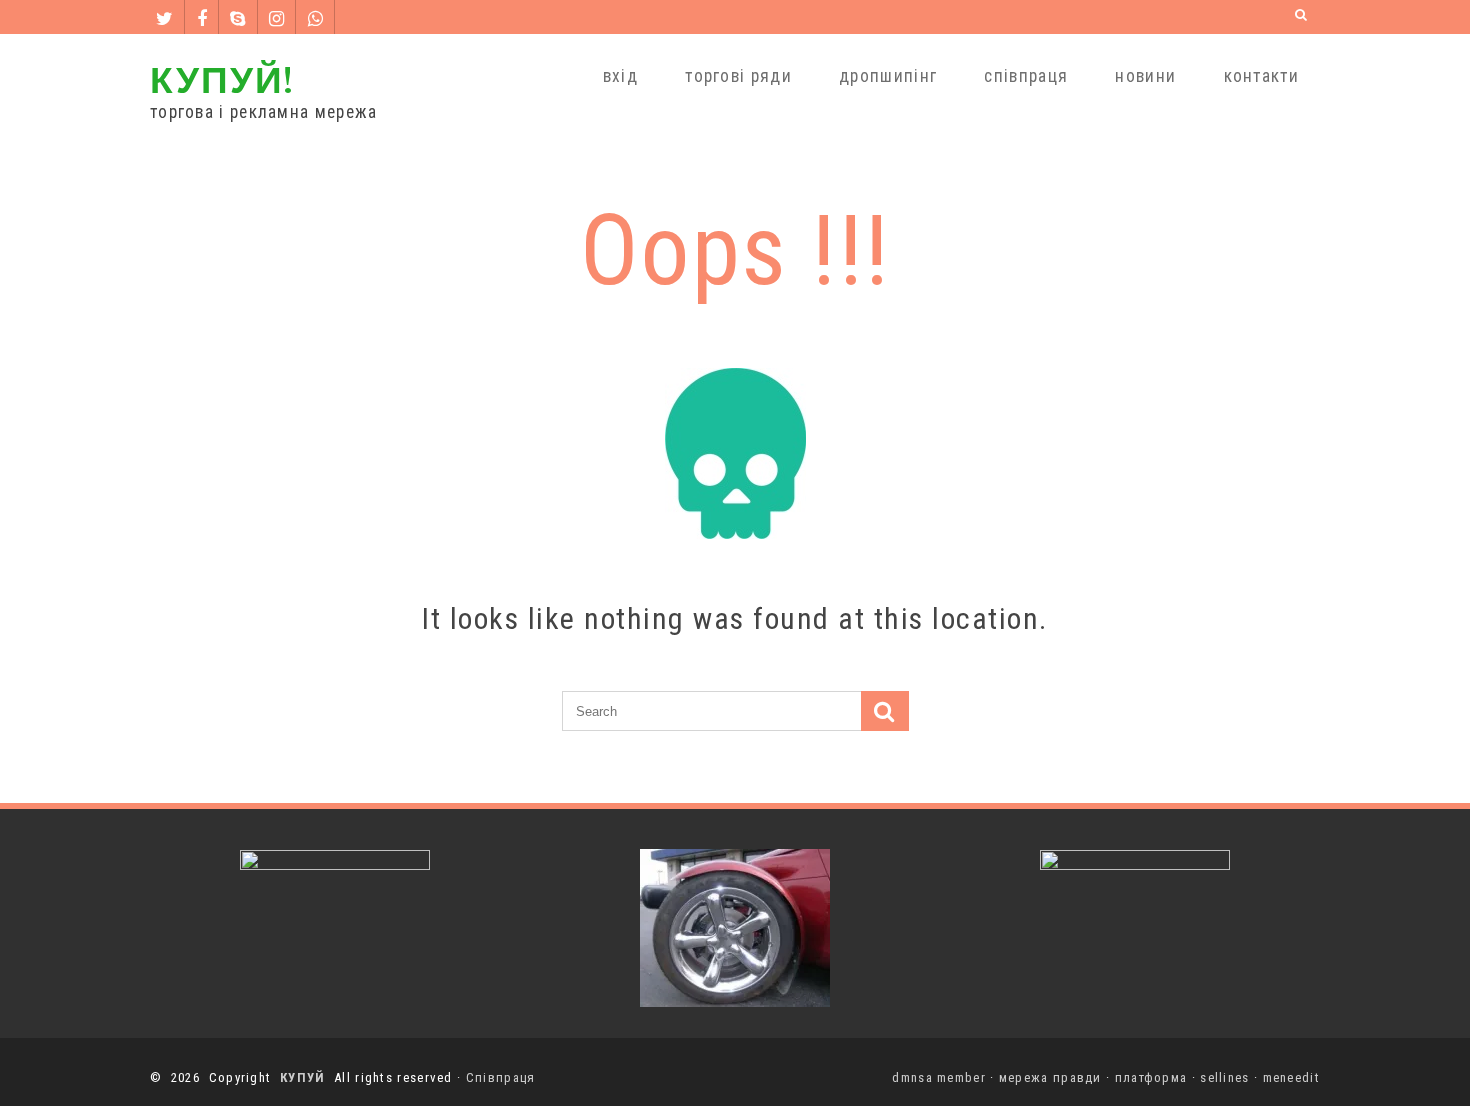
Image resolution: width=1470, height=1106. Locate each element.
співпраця (1026, 76)
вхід (620, 76)
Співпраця (501, 1077)
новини (1145, 76)
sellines (1224, 1077)
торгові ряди (738, 76)
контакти (1261, 76)
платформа (1151, 1077)
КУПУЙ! (222, 78)
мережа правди (1050, 1077)
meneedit (1291, 1077)
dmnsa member (939, 1077)
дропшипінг (888, 76)
